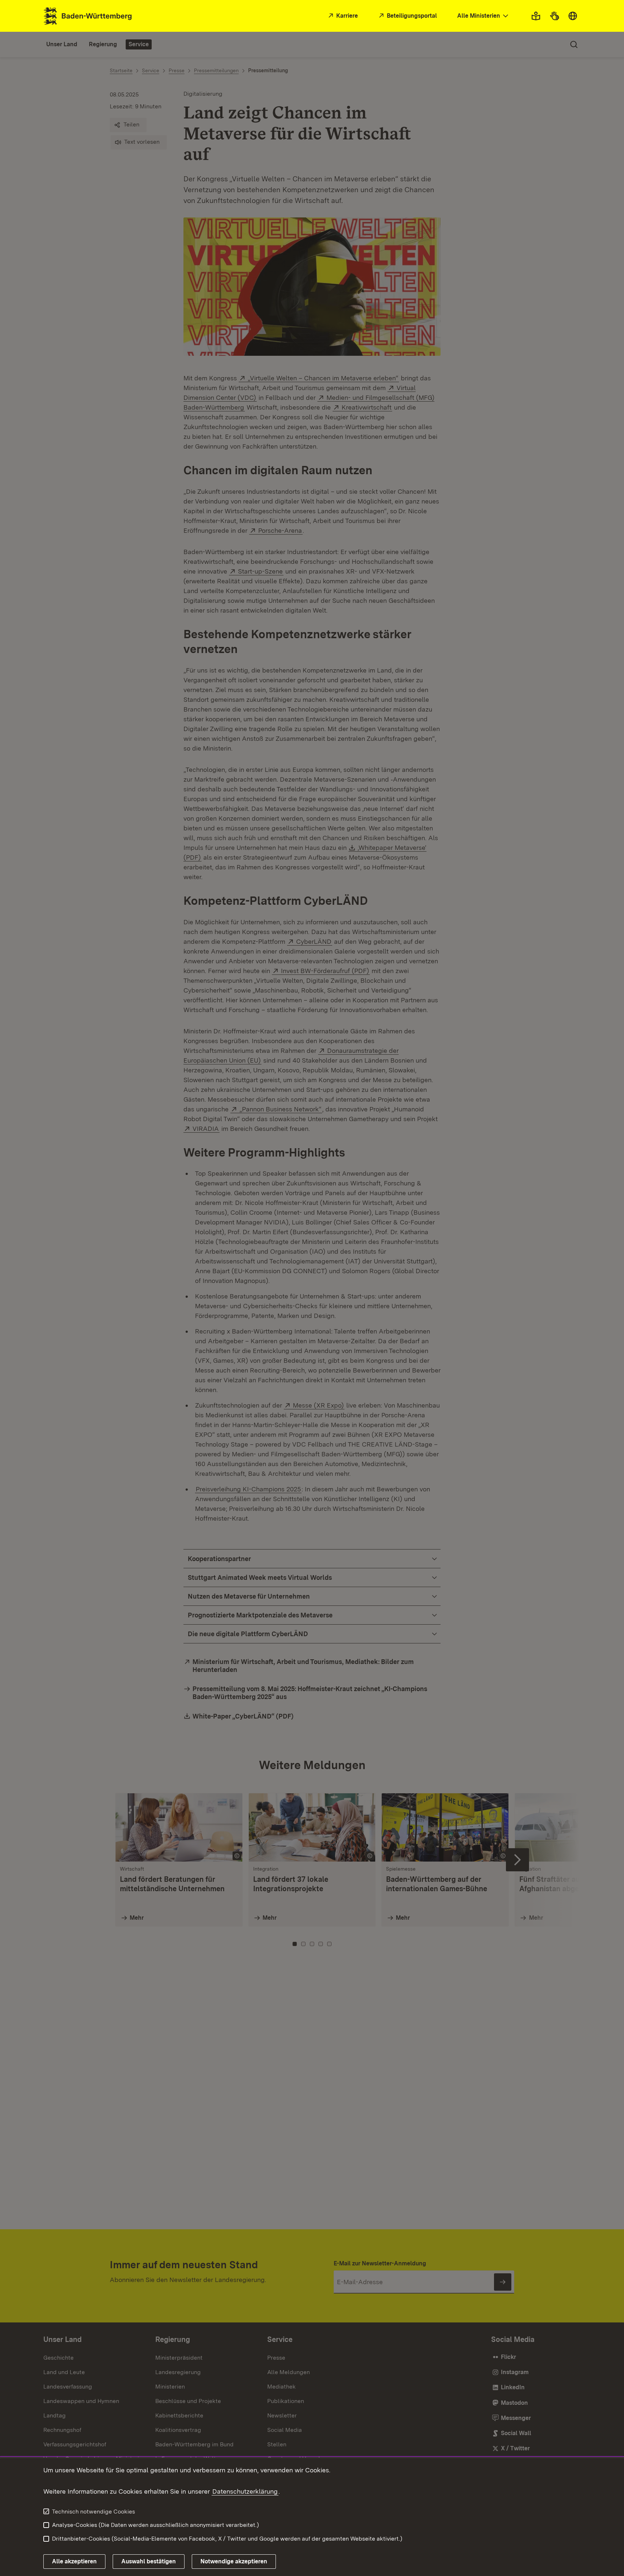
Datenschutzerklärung (245, 2491)
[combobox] (484, 16)
